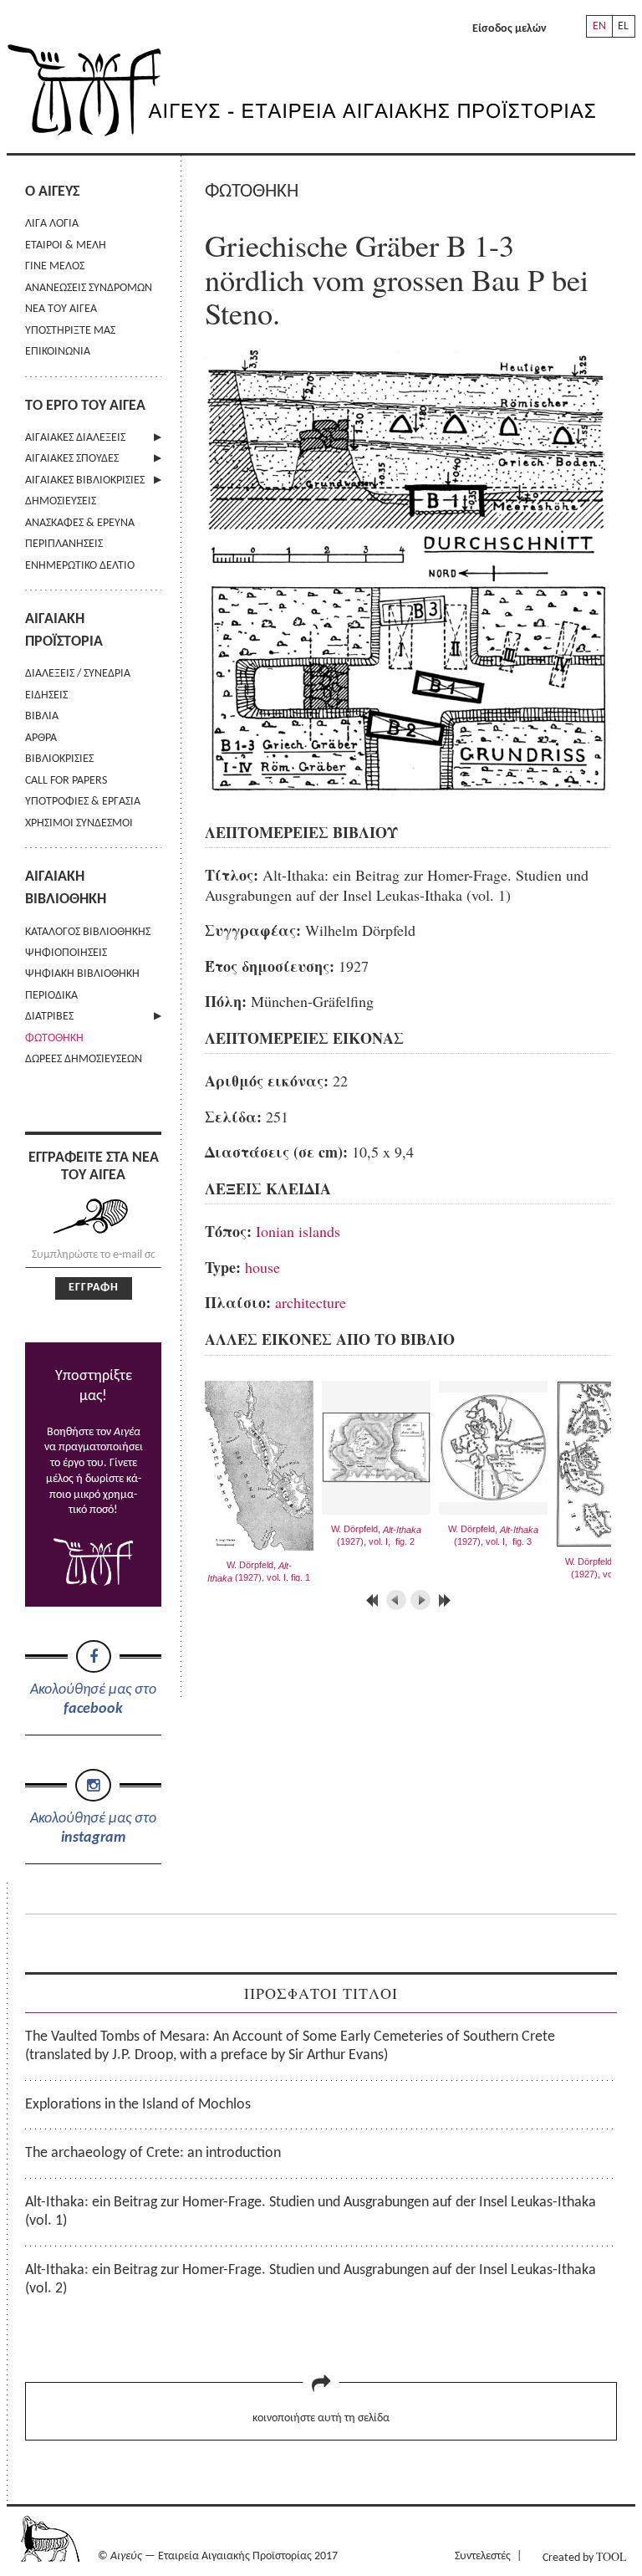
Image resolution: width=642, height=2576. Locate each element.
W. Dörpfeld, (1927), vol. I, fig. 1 (259, 1572)
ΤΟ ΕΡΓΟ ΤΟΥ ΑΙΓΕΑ (85, 406)
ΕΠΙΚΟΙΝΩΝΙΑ (58, 352)
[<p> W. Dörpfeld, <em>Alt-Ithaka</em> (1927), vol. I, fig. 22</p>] (415, 794)
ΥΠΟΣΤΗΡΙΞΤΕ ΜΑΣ (70, 331)
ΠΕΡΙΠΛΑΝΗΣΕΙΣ (64, 544)
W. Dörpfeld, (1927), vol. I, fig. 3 (493, 1536)
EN (599, 26)
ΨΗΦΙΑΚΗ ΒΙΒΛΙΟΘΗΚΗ (82, 974)
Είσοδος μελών (510, 29)
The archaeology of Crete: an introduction (153, 2153)
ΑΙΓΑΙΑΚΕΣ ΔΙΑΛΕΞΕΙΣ (75, 438)
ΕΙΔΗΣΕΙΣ (46, 695)
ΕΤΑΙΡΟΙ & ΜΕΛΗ (66, 245)
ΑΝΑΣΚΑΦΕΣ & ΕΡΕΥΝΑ (80, 523)
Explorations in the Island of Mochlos (138, 2105)
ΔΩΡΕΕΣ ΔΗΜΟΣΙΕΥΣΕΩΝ (84, 1059)
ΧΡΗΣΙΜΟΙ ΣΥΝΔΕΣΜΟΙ (79, 823)
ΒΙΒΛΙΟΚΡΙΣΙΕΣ (59, 759)
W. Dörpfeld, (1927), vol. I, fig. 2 (376, 1536)
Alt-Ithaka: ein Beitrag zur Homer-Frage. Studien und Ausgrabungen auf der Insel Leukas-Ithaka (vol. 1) (311, 2212)
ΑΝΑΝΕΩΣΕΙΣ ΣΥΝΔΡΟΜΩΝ (89, 288)
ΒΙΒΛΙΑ (42, 716)
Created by (584, 2556)
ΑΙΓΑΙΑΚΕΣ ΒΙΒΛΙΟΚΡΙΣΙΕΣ (85, 480)
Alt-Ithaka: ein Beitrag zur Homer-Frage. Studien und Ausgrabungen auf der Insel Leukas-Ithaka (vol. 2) (311, 2280)
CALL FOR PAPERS (66, 781)
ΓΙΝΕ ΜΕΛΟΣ (55, 266)
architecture (311, 1302)
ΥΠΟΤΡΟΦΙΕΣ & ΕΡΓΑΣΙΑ (83, 802)
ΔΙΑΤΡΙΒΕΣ (49, 1017)
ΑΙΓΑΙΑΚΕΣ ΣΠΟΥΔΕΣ (72, 459)
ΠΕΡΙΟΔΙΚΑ (51, 996)
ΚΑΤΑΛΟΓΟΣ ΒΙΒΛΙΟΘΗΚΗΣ (88, 932)
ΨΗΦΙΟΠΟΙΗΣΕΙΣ (66, 953)
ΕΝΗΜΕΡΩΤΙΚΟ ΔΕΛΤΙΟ (80, 566)
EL (623, 26)
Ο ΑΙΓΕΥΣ (52, 192)
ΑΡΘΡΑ (41, 738)
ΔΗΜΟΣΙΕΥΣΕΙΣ (61, 501)
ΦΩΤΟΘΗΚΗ (54, 1038)
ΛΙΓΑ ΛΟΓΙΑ (52, 224)
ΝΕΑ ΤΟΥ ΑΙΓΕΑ (61, 309)
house (262, 1267)
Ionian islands (298, 1231)
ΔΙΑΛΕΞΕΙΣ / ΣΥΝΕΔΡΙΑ (78, 674)
